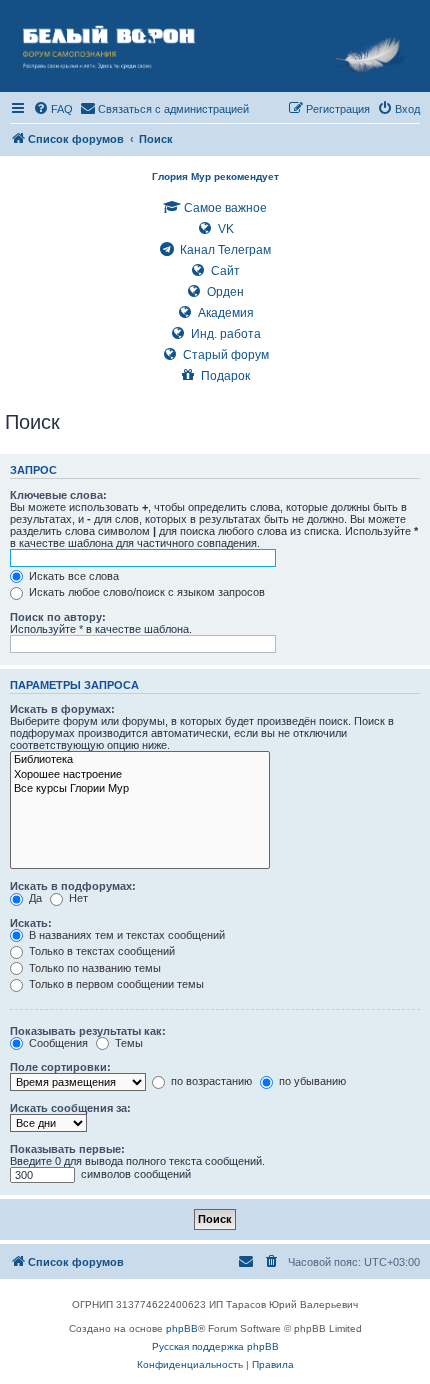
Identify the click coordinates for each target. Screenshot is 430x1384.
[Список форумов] (215, 46)
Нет (77, 898)
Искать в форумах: (62, 709)
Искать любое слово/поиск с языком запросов (145, 592)
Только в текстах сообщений (100, 951)
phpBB (182, 1328)
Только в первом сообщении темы (115, 984)
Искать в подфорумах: (73, 886)
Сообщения (57, 1043)
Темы (127, 1043)
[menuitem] (53, 109)
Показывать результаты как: (88, 1031)
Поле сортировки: (60, 1067)
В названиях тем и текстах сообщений (125, 935)
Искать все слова (72, 576)
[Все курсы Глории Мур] (140, 789)
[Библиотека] (140, 760)
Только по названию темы (93, 968)
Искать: (31, 923)
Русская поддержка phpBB (215, 1346)
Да (34, 898)
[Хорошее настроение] (140, 775)
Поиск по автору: (58, 617)
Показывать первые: (67, 1149)
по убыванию (311, 1081)
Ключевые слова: (58, 495)
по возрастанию (210, 1081)
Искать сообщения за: (70, 1108)
